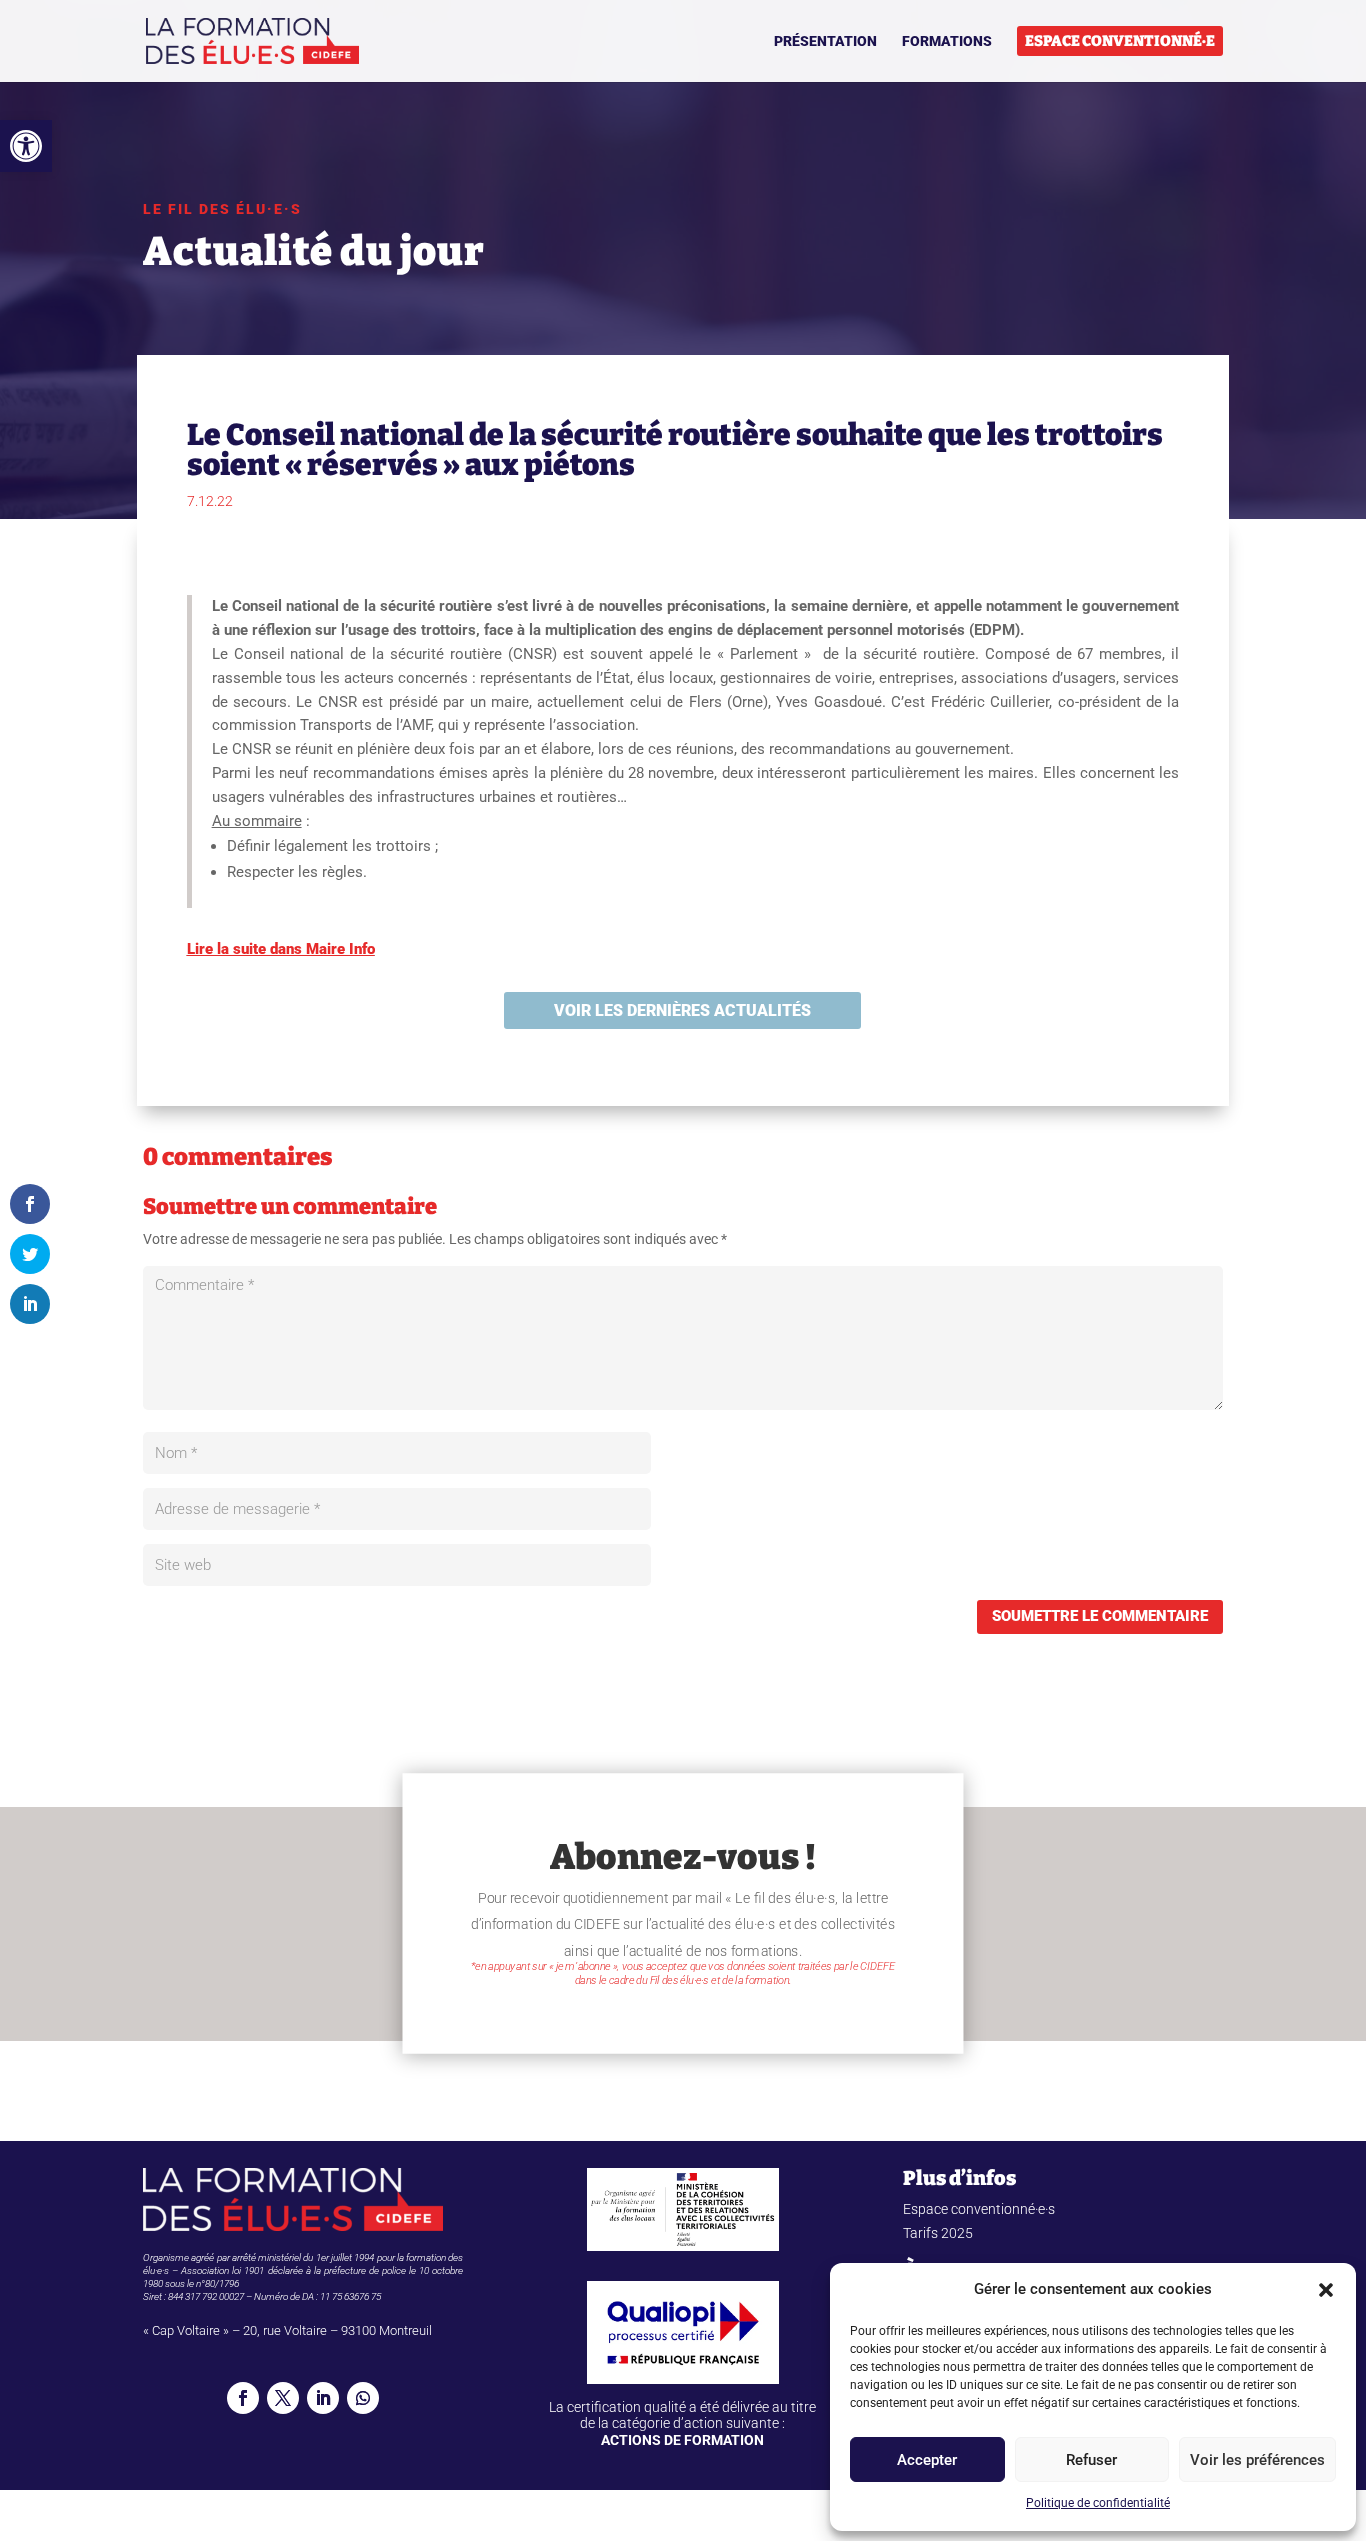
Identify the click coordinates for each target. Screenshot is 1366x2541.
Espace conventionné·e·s (979, 2209)
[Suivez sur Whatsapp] (363, 2398)
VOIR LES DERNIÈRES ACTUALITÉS (682, 1010)
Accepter (927, 2460)
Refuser (1091, 2460)
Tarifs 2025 (938, 2233)
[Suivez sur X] (283, 2398)
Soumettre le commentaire (1100, 1616)
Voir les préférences (1257, 2460)
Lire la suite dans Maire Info (281, 949)
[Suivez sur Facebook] (243, 2398)
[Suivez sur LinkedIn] (323, 2398)
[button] (26, 146)
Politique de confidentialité (1098, 2503)
